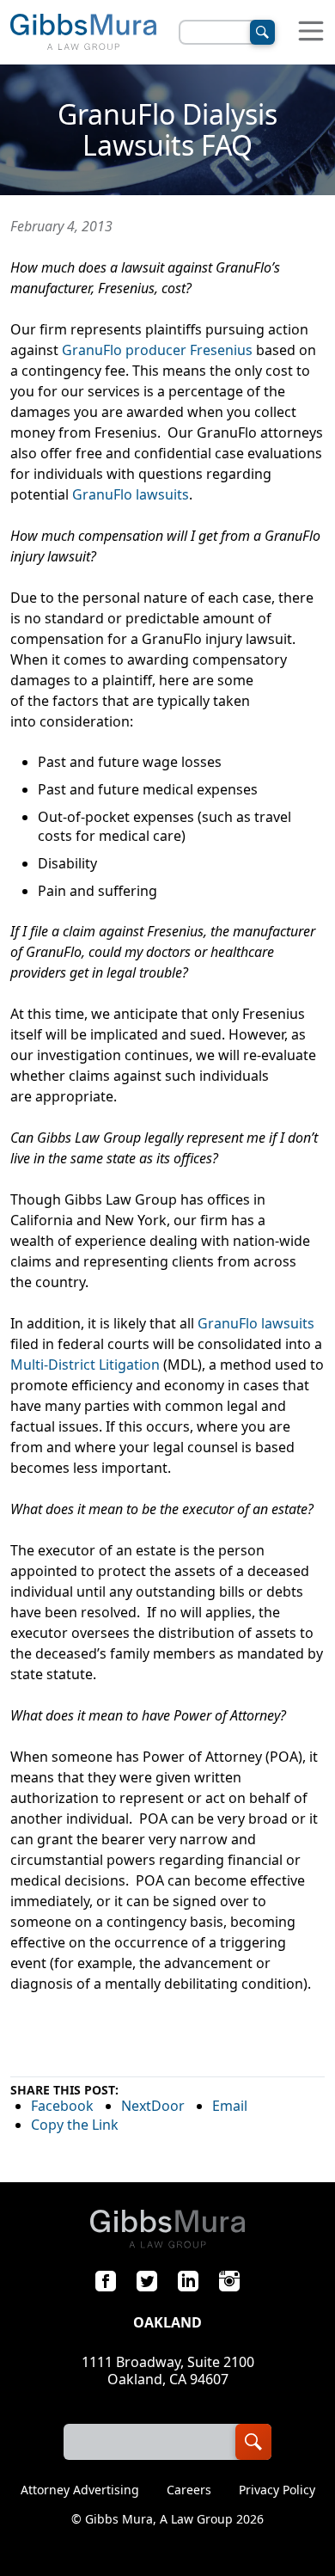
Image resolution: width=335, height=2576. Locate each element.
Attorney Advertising (80, 2490)
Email (230, 2106)
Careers (189, 2490)
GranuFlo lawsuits (131, 494)
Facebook (62, 2106)
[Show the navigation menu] (311, 32)
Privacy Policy (277, 2490)
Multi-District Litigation (85, 1365)
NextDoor (153, 2106)
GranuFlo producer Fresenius (157, 350)
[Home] (83, 32)
